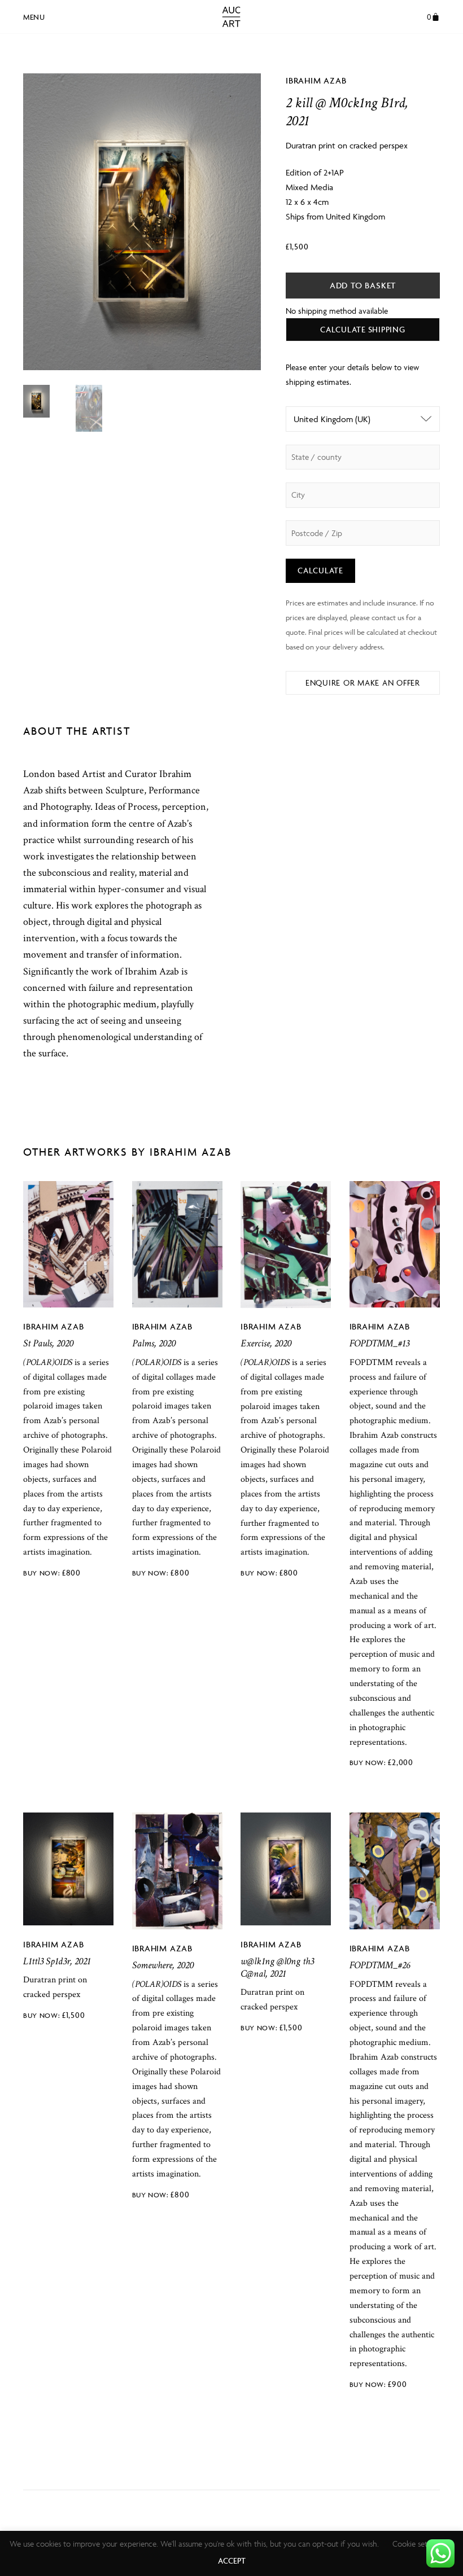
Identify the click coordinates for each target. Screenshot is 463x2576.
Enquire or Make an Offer (363, 683)
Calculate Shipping (363, 329)
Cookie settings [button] (418, 2544)
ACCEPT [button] (232, 2560)
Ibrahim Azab (316, 80)
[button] (34, 15)
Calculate (320, 570)
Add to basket (363, 285)
